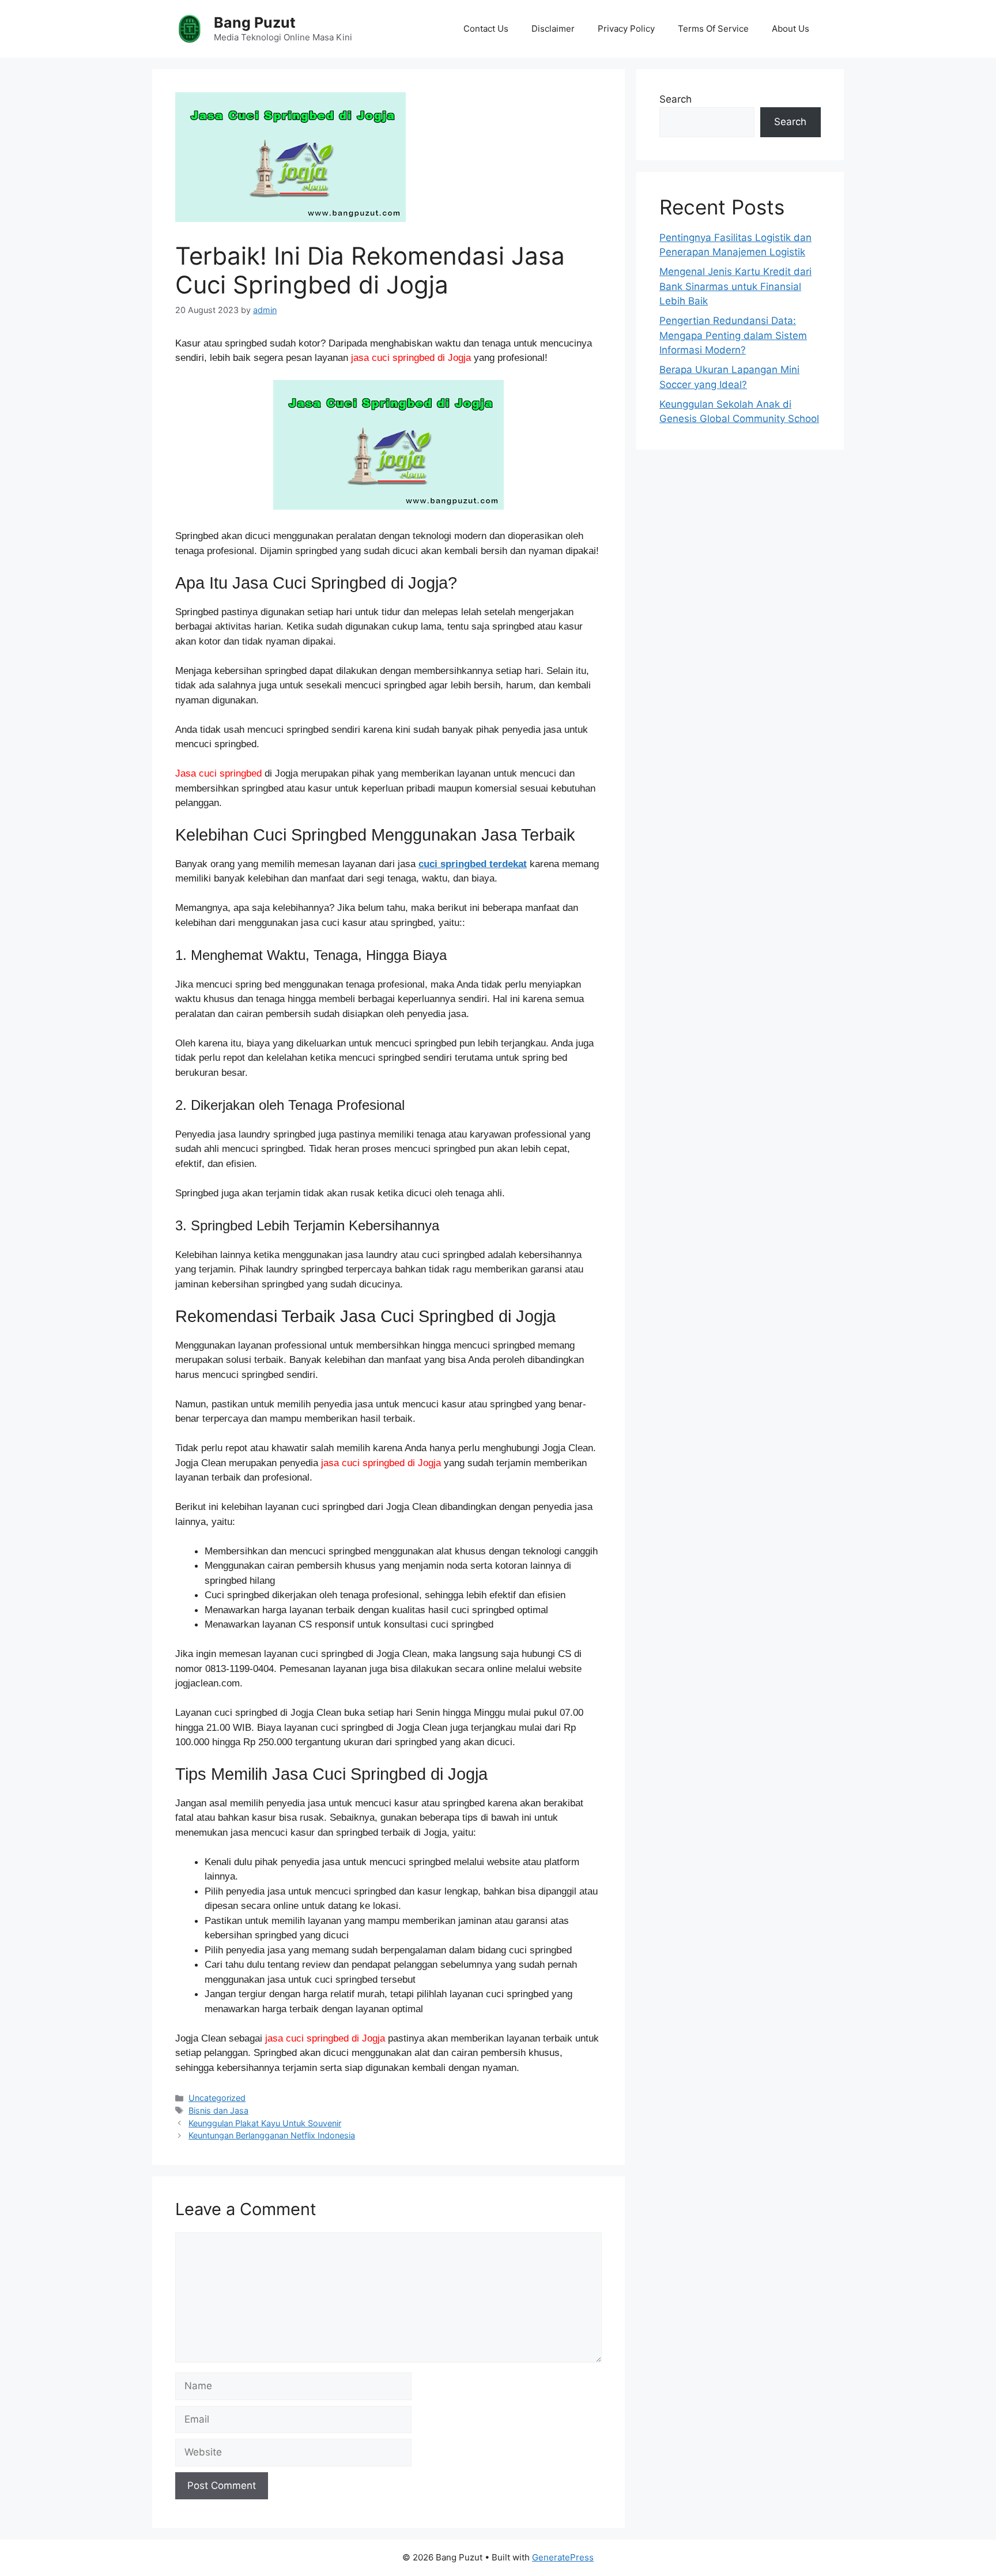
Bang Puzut (255, 22)
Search (676, 99)
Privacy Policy (626, 29)
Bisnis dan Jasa (218, 2110)
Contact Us (486, 29)
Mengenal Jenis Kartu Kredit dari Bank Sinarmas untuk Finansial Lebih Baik (735, 286)
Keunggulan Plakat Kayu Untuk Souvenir (265, 2123)
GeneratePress (563, 2557)
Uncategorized (217, 2098)
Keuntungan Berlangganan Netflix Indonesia (272, 2135)
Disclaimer (553, 29)
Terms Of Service (713, 29)
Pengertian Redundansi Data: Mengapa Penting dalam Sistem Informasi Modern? (733, 335)
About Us (791, 29)
